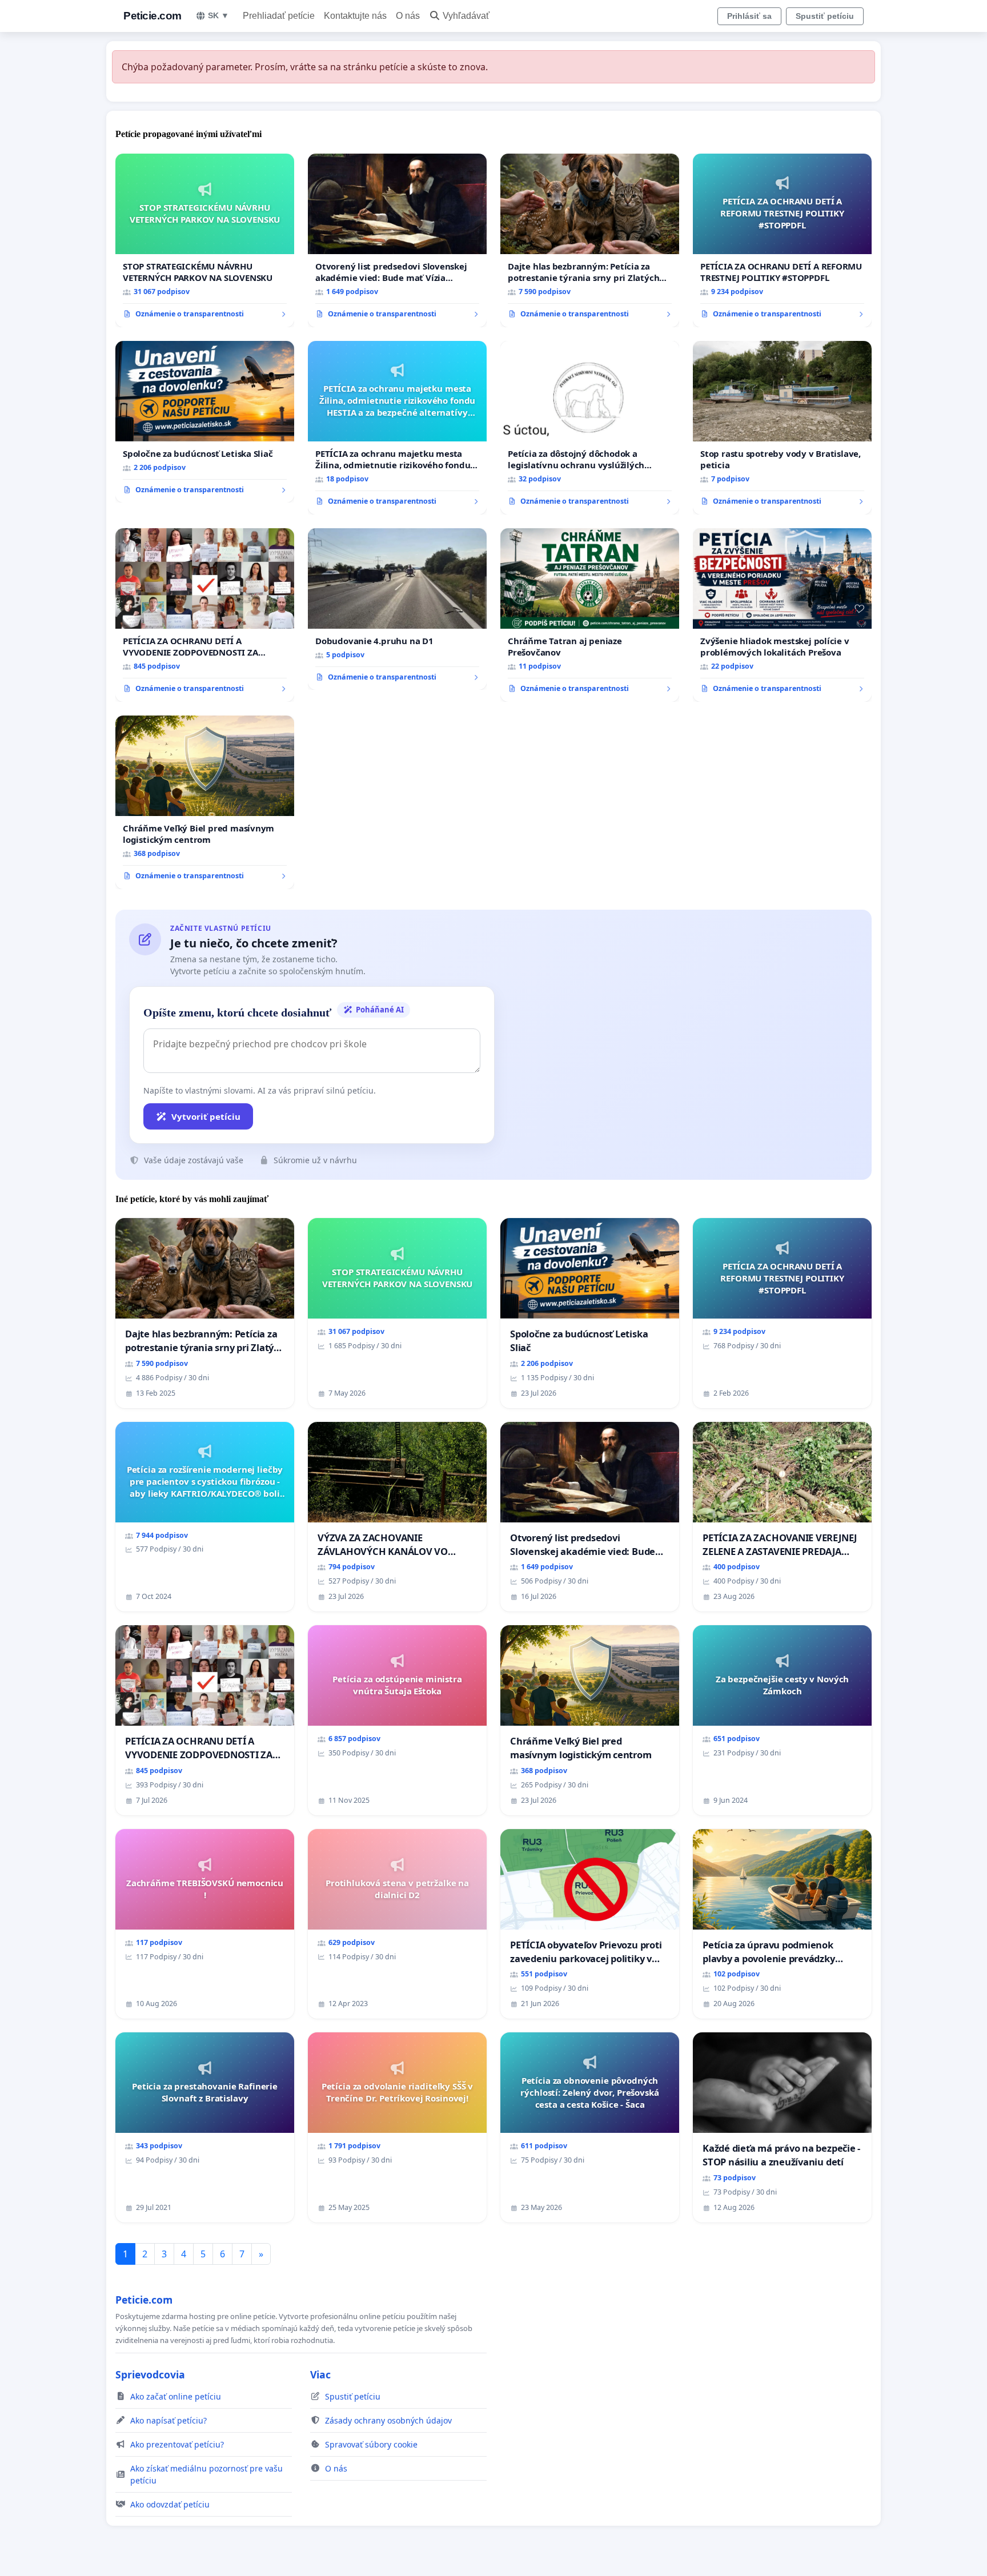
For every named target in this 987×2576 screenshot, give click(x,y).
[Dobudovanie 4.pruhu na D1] (397, 609)
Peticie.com (153, 16)
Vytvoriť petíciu (206, 1116)
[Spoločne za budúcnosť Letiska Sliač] (205, 422)
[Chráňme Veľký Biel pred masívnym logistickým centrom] (205, 802)
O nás (408, 16)
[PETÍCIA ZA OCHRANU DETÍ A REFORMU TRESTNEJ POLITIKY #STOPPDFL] (782, 240)
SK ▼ (218, 15)
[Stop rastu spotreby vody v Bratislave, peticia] (782, 428)
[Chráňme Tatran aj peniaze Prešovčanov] (590, 615)
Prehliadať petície (279, 16)
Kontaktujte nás (355, 16)
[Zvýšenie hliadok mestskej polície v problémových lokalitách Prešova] (782, 615)
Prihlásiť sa (749, 16)
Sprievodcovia (150, 2374)
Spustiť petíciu (825, 16)
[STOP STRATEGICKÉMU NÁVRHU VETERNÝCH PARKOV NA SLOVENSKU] (205, 240)
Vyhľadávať (466, 16)
